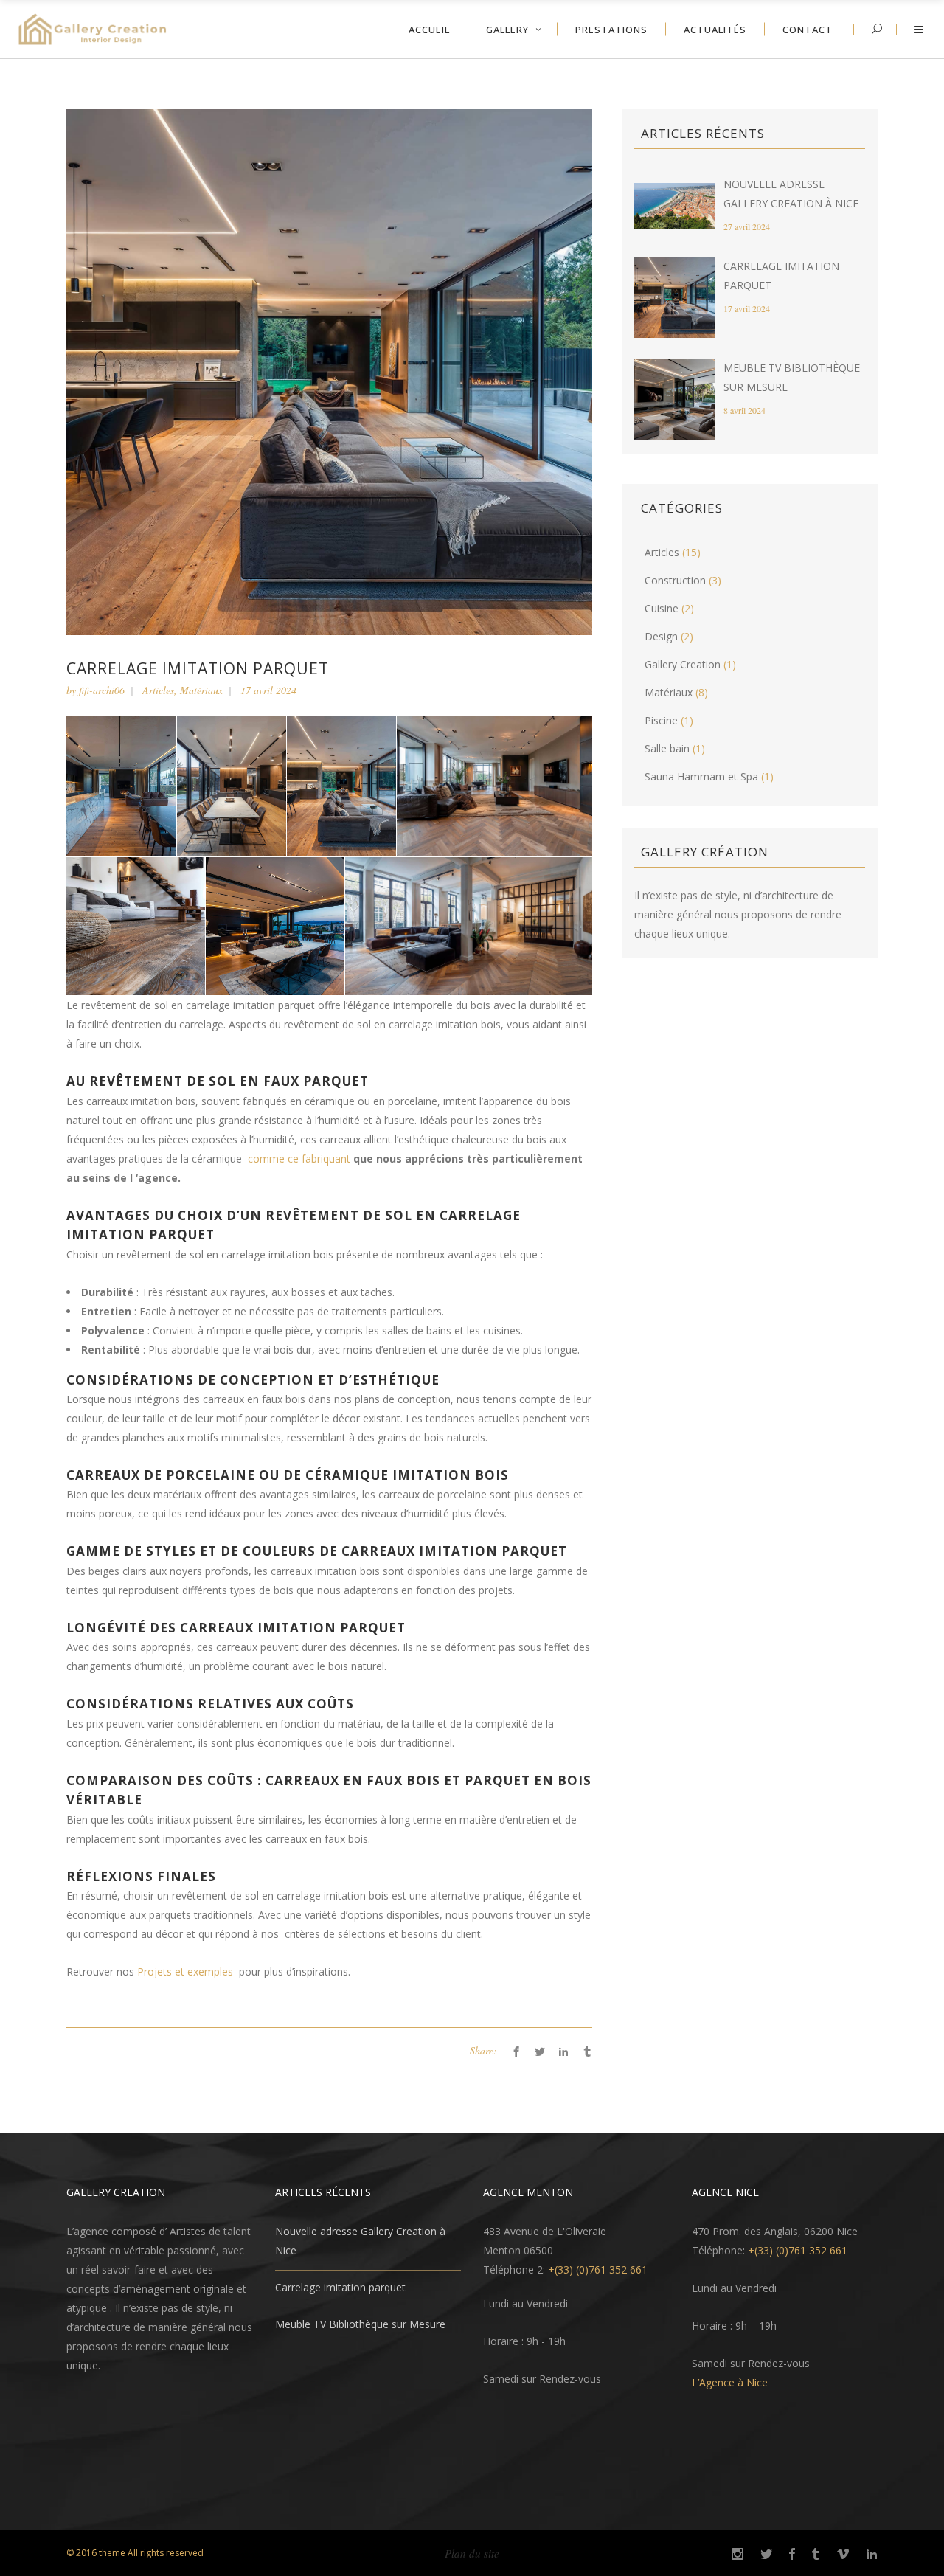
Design (661, 636)
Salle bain (667, 748)
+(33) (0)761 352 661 (598, 2269)
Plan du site (472, 2553)
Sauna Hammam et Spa (701, 776)
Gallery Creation (683, 664)
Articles (158, 690)
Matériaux (201, 690)
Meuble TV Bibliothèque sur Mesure (360, 2324)
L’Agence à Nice (730, 2382)
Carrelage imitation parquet (340, 2287)
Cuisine (662, 608)
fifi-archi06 (102, 690)
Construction (675, 580)
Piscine (661, 720)
